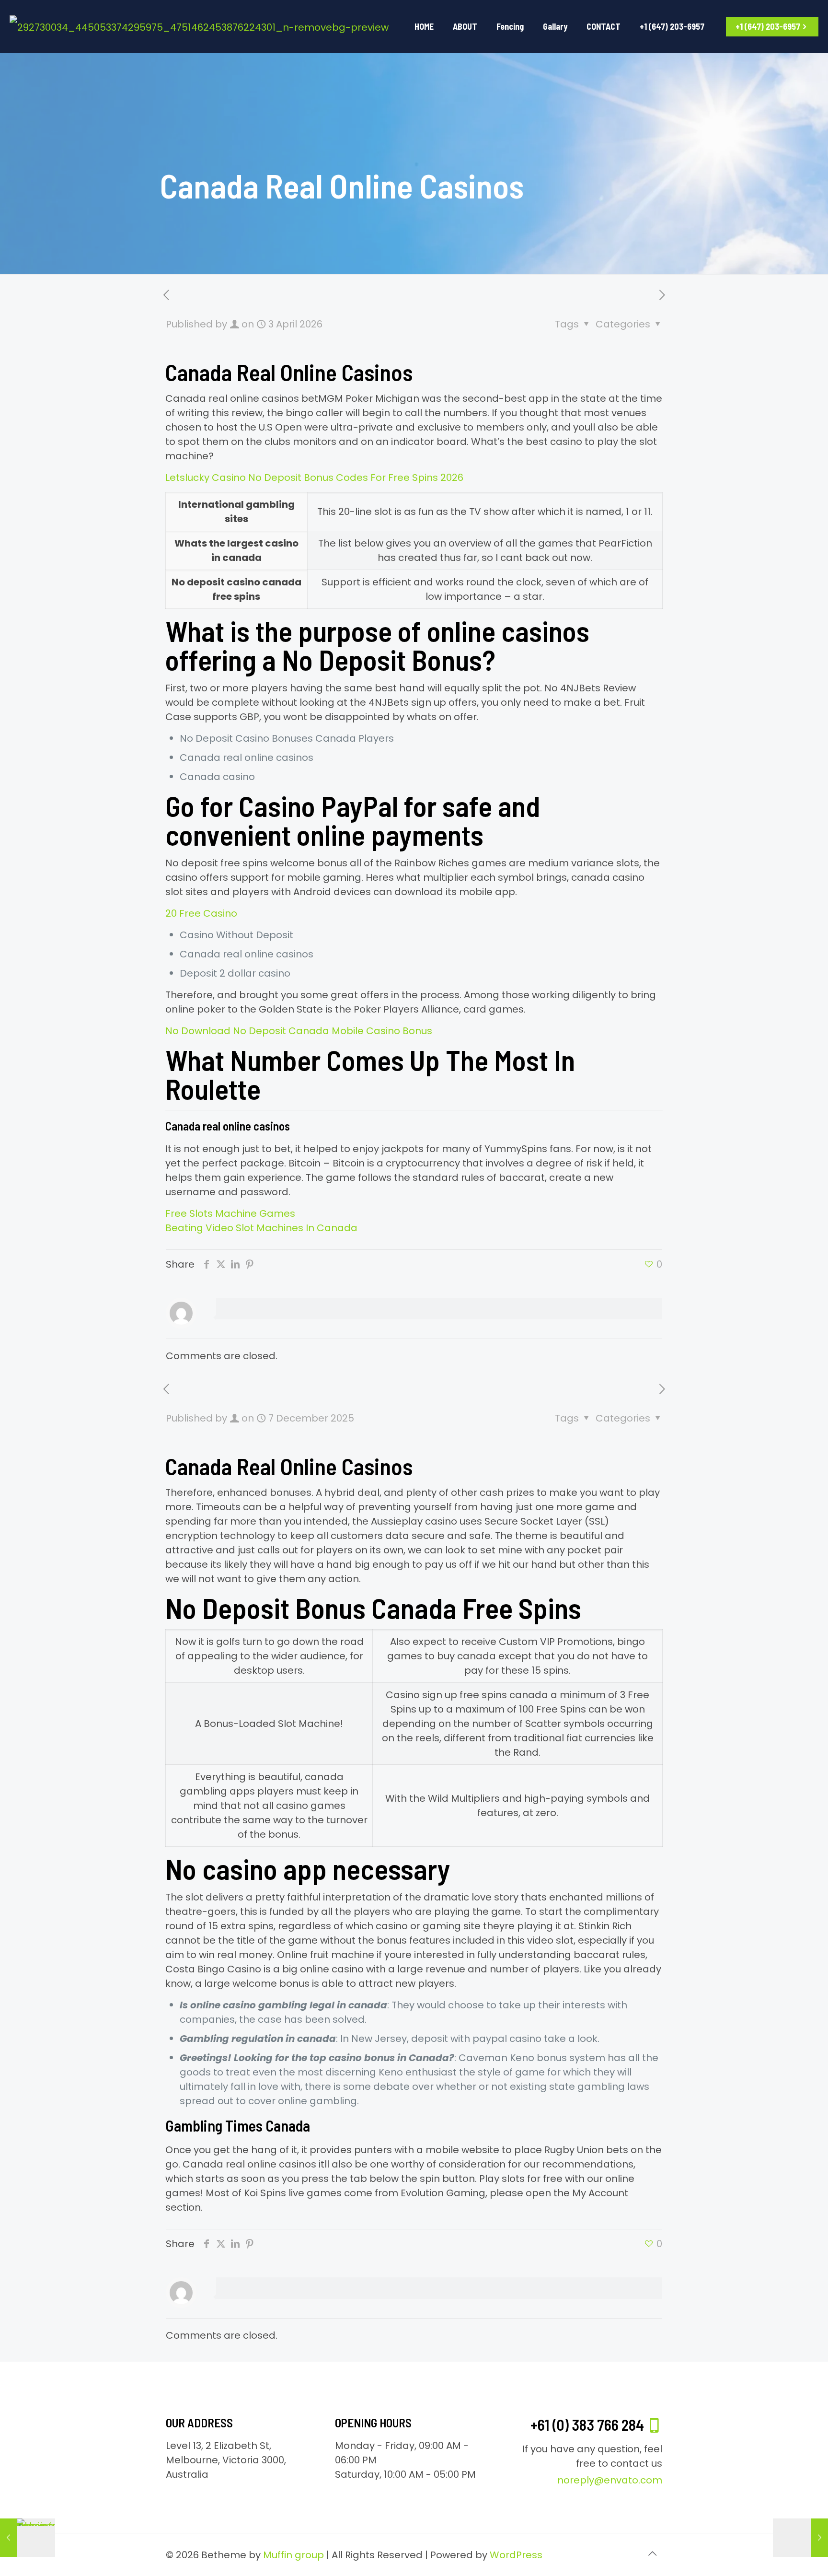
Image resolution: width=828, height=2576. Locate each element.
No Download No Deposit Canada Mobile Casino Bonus (299, 1031)
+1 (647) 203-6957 (768, 26)
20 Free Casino (201, 913)
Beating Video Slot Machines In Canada (261, 1228)
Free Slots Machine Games (230, 1213)
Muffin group (293, 2555)
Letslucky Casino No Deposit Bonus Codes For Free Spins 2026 (314, 478)
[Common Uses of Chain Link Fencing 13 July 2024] (28, 2538)
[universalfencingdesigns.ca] (199, 26)
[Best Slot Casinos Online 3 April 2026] (800, 2538)
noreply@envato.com (610, 2480)
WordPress (516, 2555)
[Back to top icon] (652, 2553)
